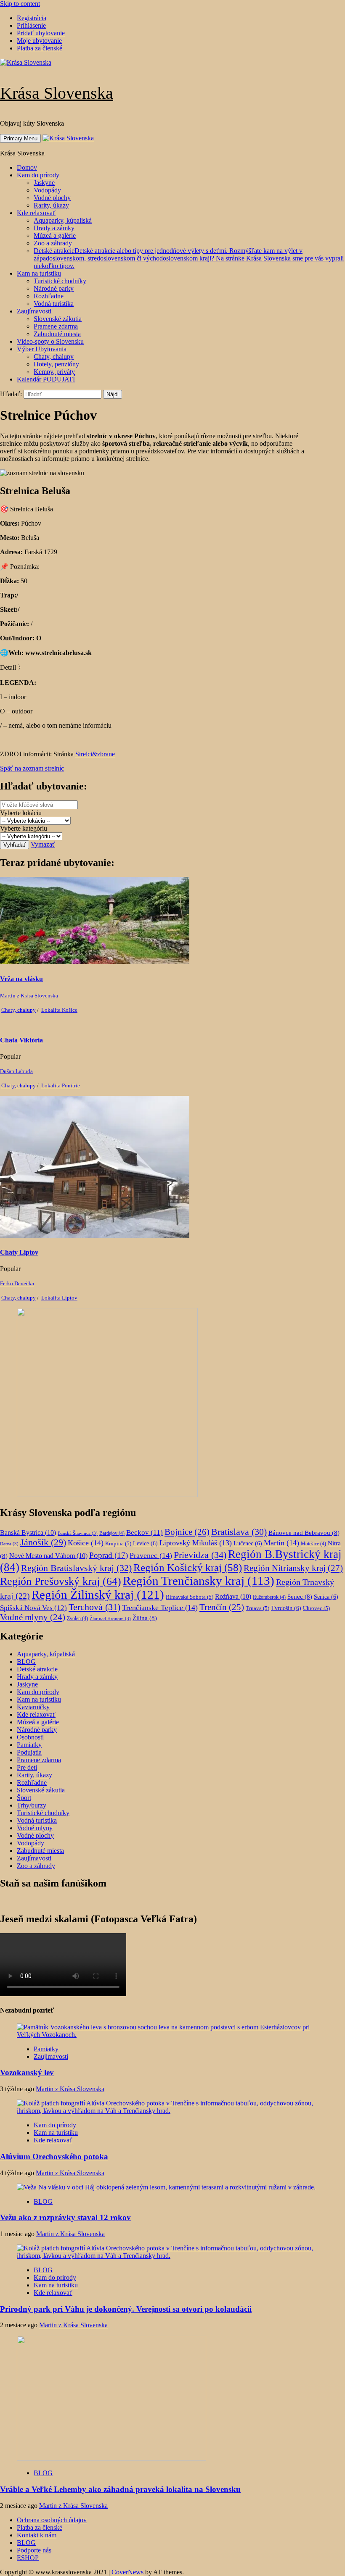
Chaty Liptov (19, 1252)
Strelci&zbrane (95, 754)
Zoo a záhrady (53, 243)
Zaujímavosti (34, 311)
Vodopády (47, 190)
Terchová (94, 1607)
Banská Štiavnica (78, 1533)
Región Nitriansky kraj (293, 1568)
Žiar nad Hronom (110, 1619)
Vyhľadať (15, 845)
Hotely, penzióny (56, 364)
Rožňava (233, 1596)
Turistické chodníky (60, 281)
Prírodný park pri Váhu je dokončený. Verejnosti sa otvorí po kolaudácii (126, 2309)
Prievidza (200, 1555)
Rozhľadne (49, 296)
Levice (145, 1543)
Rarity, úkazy (51, 205)
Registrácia (32, 18)
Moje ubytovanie (39, 41)
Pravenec (151, 1555)
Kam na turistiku (39, 273)
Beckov (145, 1533)
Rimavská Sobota (190, 1597)
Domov (27, 167)
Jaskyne (44, 183)
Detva (9, 1544)
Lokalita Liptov (59, 1298)
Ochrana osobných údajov (52, 2520)
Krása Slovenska (57, 93)
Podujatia (29, 1752)
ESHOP (28, 2558)
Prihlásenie (31, 25)
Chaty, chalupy (54, 357)
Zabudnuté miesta (57, 334)
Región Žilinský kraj (98, 1595)
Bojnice (187, 1532)
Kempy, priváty (54, 372)
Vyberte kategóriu (24, 828)
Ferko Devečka (17, 1283)
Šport (24, 1798)
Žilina (145, 1618)
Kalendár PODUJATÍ (46, 379)
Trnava (257, 1608)
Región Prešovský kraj (61, 1581)
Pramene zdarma (56, 326)
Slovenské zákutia (58, 319)
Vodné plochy (52, 198)
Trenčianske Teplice (160, 1608)
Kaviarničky (33, 1707)
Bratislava (239, 1532)
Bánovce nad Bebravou (304, 1533)
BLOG (26, 1662)
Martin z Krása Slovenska (29, 996)
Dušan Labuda (16, 1071)
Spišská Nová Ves (33, 1608)
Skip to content (20, 4)
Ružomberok (269, 1597)
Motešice (313, 1544)
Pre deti (27, 1767)
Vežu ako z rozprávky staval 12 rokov (65, 2217)
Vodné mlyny (33, 1617)
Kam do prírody (38, 175)
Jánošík (43, 1542)
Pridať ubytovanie (41, 33)
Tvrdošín (286, 1608)
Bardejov (112, 1533)
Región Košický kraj (188, 1567)
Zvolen (77, 1618)
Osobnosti (30, 1737)
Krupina (118, 1543)
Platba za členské (40, 48)
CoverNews (127, 2572)
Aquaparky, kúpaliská (63, 220)
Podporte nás (34, 2550)
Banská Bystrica (28, 1533)
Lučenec (248, 1543)
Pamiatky (29, 1745)
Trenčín (222, 1607)
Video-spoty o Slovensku (50, 341)
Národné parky (54, 288)
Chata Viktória (21, 1040)
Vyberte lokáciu (21, 813)
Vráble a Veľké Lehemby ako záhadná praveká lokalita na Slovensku (120, 2489)
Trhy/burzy (32, 1805)
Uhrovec (316, 1608)
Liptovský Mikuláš (196, 1543)
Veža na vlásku (21, 979)
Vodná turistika (54, 304)
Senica (326, 1597)
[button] (12, 667)
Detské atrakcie (189, 258)
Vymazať (43, 844)
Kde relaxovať (36, 213)
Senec (300, 1597)
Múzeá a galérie (55, 235)
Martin (281, 1543)
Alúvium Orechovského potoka (54, 2156)
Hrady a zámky (54, 228)
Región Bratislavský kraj (76, 1568)
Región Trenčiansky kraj (199, 1581)
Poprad (109, 1555)
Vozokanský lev (27, 2072)
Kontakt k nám (37, 2535)
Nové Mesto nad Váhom (48, 1556)
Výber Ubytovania (42, 349)
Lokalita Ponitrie (61, 1085)
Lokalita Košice (59, 1010)
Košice (86, 1543)
